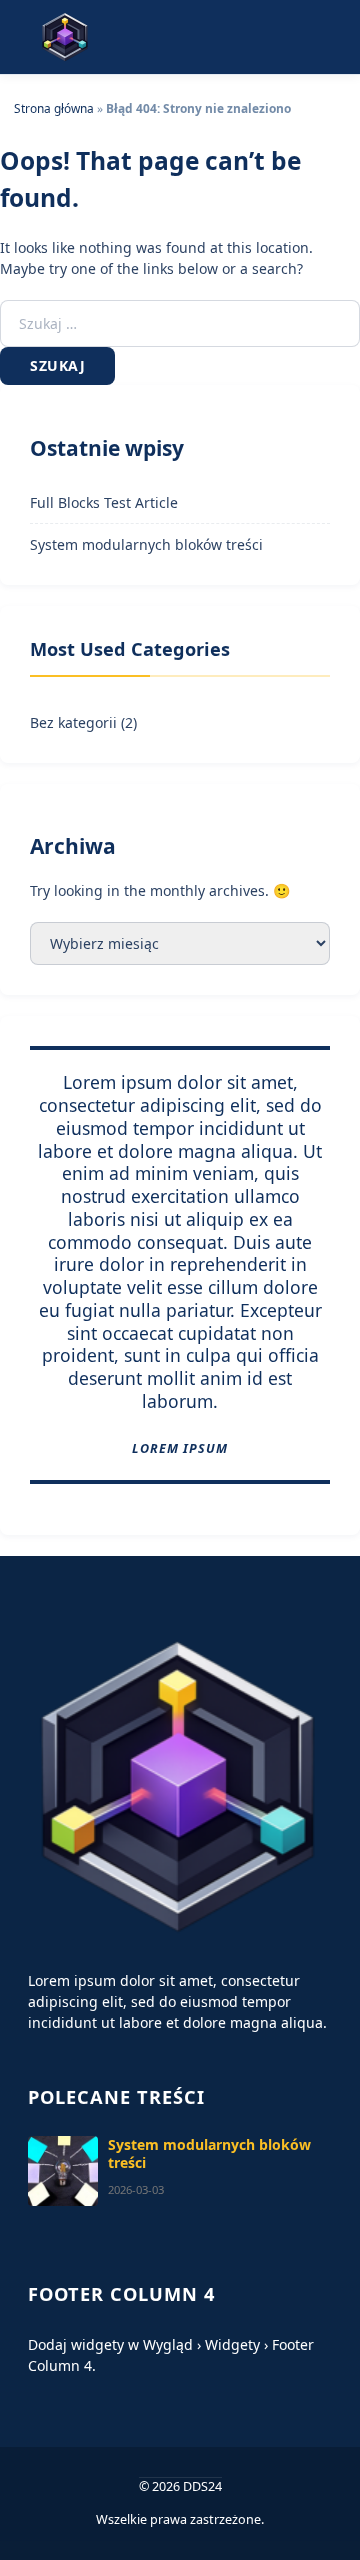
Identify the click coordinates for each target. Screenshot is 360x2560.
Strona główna (54, 108)
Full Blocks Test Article (104, 502)
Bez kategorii (73, 722)
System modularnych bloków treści (146, 544)
